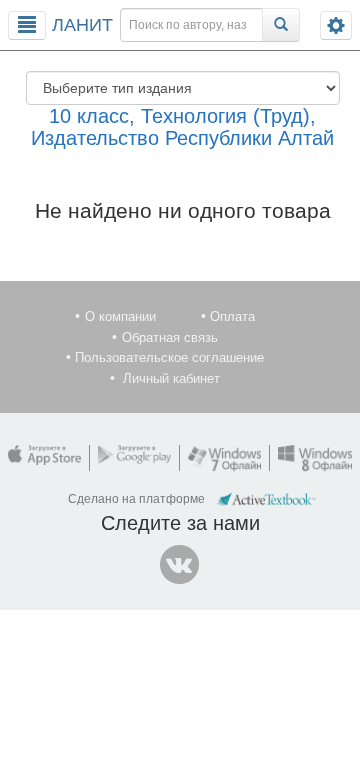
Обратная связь (170, 337)
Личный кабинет (171, 378)
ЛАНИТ (82, 25)
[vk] (180, 565)
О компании (120, 316)
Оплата (232, 316)
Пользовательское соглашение (169, 357)
